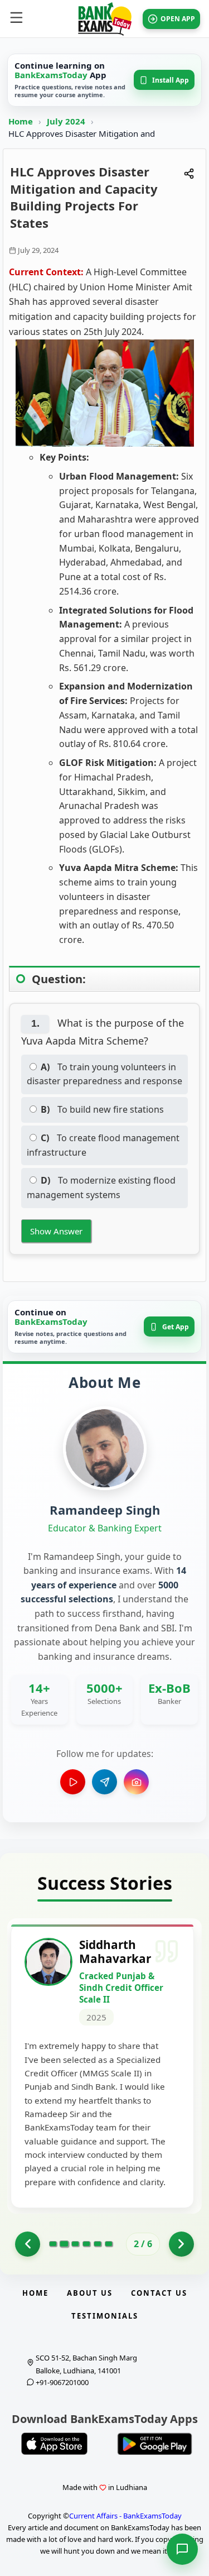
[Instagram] (136, 1782)
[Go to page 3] (75, 2244)
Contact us (159, 2293)
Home (21, 121)
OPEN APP (178, 19)
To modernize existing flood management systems (101, 1188)
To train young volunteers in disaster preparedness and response (104, 1074)
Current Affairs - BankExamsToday (125, 2516)
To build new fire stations (102, 1109)
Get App (176, 1327)
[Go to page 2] (64, 2244)
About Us (90, 2293)
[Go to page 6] (109, 2244)
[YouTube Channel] (73, 1782)
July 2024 (67, 121)
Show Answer (56, 1231)
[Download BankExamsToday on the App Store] (55, 2444)
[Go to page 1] (28, 2244)
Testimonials (105, 2316)
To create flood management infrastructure (103, 1145)
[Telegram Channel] (104, 1782)
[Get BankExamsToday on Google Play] (155, 2444)
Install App (171, 80)
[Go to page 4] (86, 2244)
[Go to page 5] (98, 2244)
